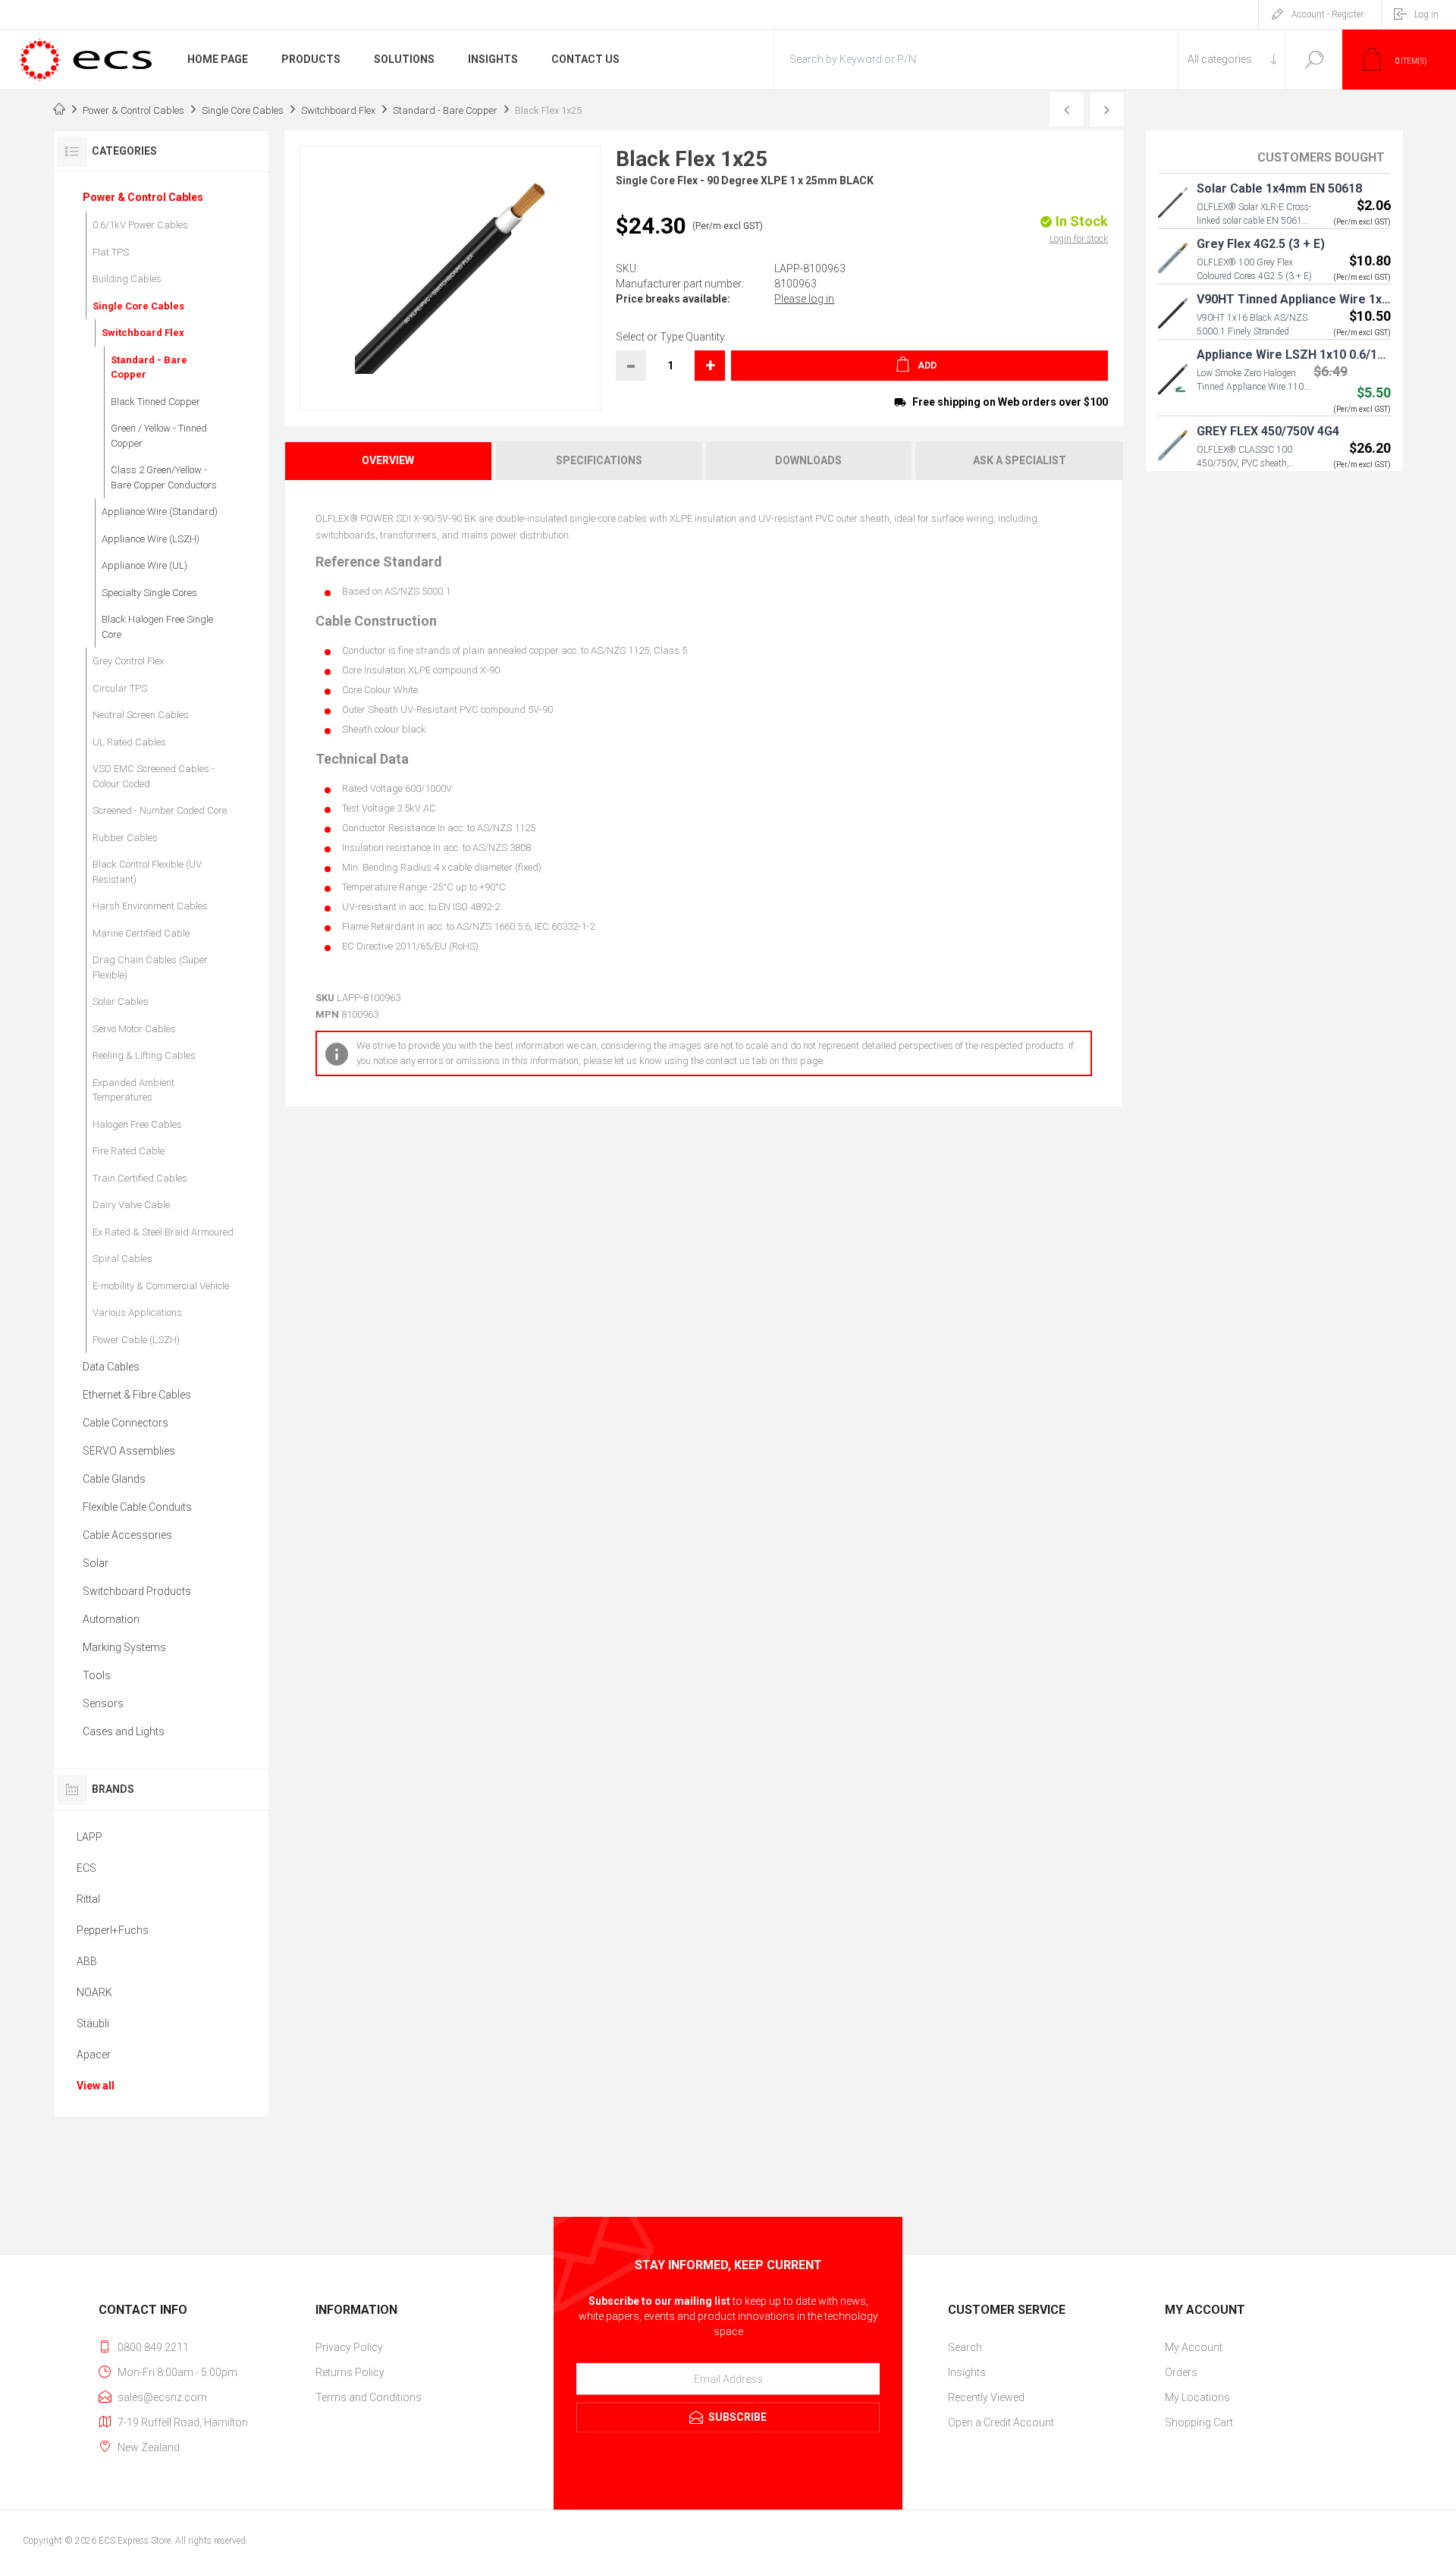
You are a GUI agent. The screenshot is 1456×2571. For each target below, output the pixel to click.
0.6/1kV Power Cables (140, 225)
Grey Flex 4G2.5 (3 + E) (1261, 244)
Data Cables (111, 1367)
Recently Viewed (986, 2397)
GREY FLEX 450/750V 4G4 (1268, 431)
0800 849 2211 (153, 2347)
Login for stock (1079, 239)
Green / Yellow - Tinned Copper (159, 436)
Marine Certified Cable (141, 933)
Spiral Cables (122, 1259)
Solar (96, 1563)
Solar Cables (121, 1001)
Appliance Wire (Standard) (160, 512)
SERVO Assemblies (129, 1451)
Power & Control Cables (143, 197)
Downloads (808, 460)
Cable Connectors (126, 1423)
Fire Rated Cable (129, 1151)
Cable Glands (114, 1479)
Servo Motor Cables (134, 1029)
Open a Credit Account (1001, 2422)
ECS (86, 1868)
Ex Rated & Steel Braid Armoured (163, 1232)
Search (1314, 60)
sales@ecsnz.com (162, 2397)
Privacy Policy (349, 2347)
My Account (1194, 2347)
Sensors (103, 1703)
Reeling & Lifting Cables (144, 1055)
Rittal (88, 1899)
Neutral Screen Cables (141, 715)
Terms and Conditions (369, 2397)
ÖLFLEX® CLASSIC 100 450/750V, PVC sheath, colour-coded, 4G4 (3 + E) (1247, 463)
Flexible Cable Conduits (137, 1507)
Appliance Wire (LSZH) (151, 539)
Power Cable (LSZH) (136, 1340)
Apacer (94, 2055)
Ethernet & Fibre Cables (137, 1395)
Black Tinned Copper (155, 402)
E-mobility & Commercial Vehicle (161, 1286)
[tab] (389, 461)
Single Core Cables (138, 306)
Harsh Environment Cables (150, 906)
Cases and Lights (124, 1731)
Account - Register (1327, 14)
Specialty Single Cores (149, 593)
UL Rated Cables (129, 742)
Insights (967, 2372)
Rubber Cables (125, 838)
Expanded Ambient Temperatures (133, 1090)
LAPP (89, 1837)
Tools (97, 1675)
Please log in (804, 299)
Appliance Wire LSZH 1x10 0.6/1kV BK (1303, 355)
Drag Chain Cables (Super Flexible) (150, 967)
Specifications (599, 460)
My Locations (1197, 2397)
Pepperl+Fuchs (113, 1930)
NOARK (94, 1992)
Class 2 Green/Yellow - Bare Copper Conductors (164, 477)
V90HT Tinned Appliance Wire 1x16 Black (1313, 299)
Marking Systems (124, 1647)
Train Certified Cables (140, 1178)
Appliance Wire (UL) (144, 565)
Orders (1181, 2372)
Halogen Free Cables (137, 1124)
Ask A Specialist (1020, 460)
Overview (388, 460)
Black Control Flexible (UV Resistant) (147, 872)
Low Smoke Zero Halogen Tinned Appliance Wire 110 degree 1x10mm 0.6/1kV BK (1253, 387)
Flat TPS (111, 252)
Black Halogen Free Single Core (157, 627)
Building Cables (127, 279)
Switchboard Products (137, 1591)
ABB (87, 1961)
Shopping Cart (1199, 2422)
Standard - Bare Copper (149, 367)
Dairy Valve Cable (131, 1205)
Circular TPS (120, 688)
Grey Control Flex (128, 661)
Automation (111, 1619)
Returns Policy (350, 2372)
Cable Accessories (127, 1535)
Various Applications (137, 1312)
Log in (1426, 14)
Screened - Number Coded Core (160, 810)
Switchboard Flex (143, 333)
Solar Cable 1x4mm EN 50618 (1279, 188)
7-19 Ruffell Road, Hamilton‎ (183, 2422)
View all (96, 2086)
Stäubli (93, 2023)
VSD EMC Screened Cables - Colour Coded (154, 776)
